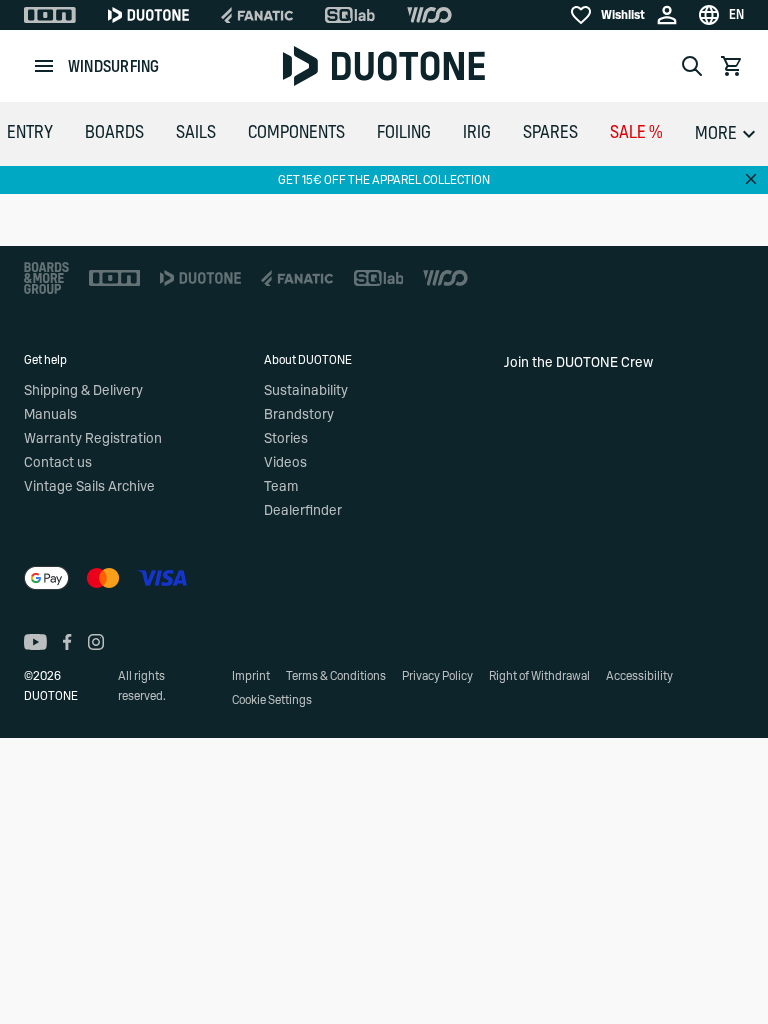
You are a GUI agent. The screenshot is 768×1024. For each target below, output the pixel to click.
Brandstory (299, 415)
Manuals (50, 415)
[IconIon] (50, 15)
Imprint (251, 676)
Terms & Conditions (336, 676)
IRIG (477, 133)
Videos (285, 463)
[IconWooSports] (429, 15)
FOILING (404, 133)
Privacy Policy (437, 676)
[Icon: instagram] (96, 642)
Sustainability (306, 391)
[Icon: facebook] (67, 642)
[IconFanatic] (257, 15)
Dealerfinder (303, 511)
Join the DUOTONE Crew (578, 363)
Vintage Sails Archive (89, 487)
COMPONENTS (296, 133)
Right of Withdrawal (539, 676)
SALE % (636, 133)
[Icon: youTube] (35, 642)
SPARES (550, 133)
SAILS (196, 133)
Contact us (58, 463)
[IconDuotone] (148, 15)
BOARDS (114, 133)
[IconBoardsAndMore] (46, 278)
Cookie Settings (272, 700)
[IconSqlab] (350, 15)
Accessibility (639, 676)
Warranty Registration (93, 439)
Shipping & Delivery (83, 391)
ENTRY (30, 133)
